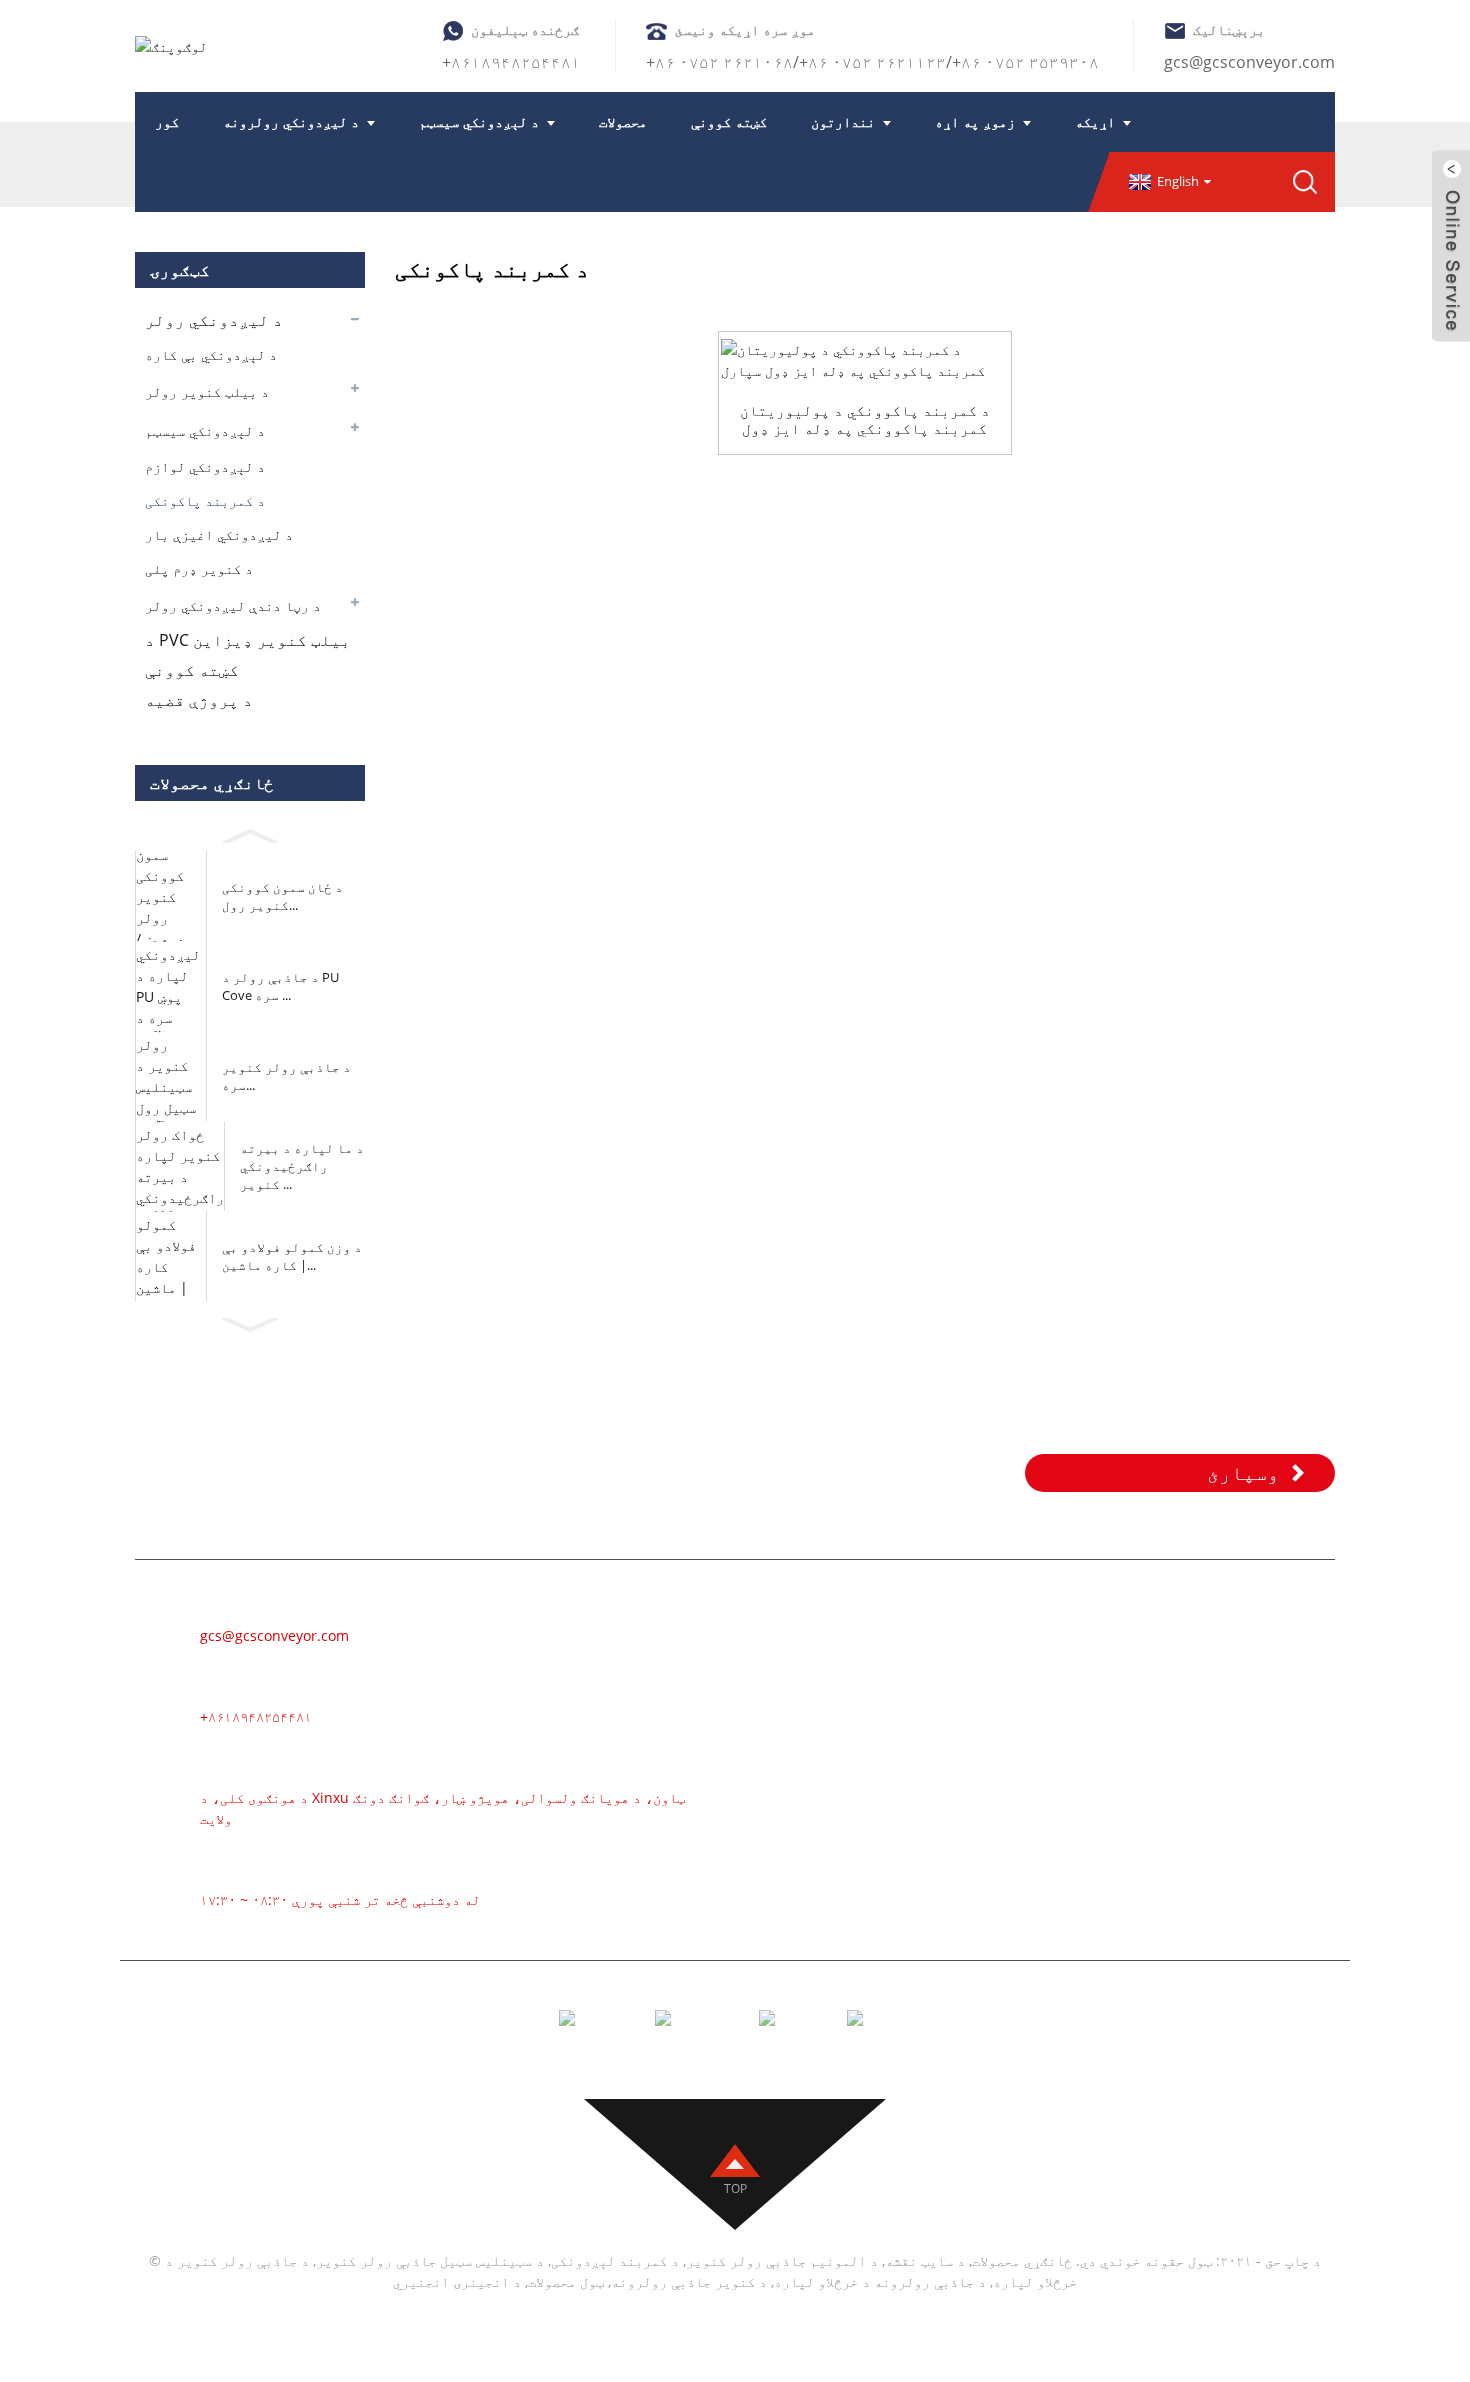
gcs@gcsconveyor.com (1249, 62)
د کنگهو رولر (950, 1835)
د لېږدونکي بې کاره (211, 354)
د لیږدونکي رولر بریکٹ (992, 1925)
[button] (250, 832)
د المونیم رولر (960, 1685)
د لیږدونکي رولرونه (291, 121)
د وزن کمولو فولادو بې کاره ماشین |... (292, 1256)
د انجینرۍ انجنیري (457, 2281)
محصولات (623, 121)
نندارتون (843, 121)
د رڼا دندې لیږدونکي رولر (233, 605)
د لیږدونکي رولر (214, 320)
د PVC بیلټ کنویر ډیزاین (248, 640)
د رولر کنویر (950, 1655)
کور (167, 121)
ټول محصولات (566, 2281)
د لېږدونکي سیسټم (479, 121)
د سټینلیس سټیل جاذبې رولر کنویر (430, 2260)
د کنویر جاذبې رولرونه (689, 2281)
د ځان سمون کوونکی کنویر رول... (282, 896)
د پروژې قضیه (199, 700)
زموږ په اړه (975, 121)
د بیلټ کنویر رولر (207, 391)
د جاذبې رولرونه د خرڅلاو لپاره (880, 2281)
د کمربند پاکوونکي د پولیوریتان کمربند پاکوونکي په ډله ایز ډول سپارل (865, 419)
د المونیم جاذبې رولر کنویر (782, 2260)
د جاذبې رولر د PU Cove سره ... (280, 986)
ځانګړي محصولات (1022, 2260)
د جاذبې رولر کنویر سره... (286, 1076)
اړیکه (1095, 121)
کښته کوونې (729, 121)
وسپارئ (1243, 1472)
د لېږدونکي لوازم (205, 466)
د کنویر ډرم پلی (199, 568)
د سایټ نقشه (925, 2260)
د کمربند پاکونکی (205, 500)
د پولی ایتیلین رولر (982, 1805)
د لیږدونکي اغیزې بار (219, 534)
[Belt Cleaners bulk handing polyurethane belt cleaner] (864, 360)
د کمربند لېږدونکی (975, 1625)
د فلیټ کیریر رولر (972, 1865)
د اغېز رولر (945, 1775)
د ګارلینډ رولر (960, 1745)
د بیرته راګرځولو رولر (992, 1895)
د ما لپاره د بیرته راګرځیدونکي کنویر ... (302, 1166)
